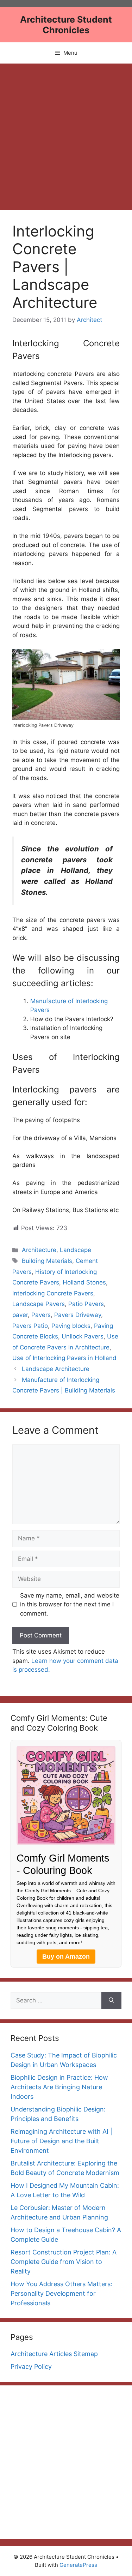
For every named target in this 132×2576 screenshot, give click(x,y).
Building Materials (47, 1261)
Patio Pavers (86, 1304)
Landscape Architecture (56, 1369)
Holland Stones (84, 1282)
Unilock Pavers (83, 1336)
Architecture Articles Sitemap (54, 2354)
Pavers (41, 1315)
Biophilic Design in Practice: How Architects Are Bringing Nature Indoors (59, 2087)
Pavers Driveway (78, 1315)
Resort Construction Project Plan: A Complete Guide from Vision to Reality (64, 2262)
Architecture (39, 1250)
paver (20, 1315)
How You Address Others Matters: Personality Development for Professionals (61, 2293)
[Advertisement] (66, 133)
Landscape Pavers (39, 1304)
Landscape (76, 1250)
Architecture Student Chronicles (66, 25)
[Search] (111, 2001)
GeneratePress (78, 2565)
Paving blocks (71, 1326)
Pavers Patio (30, 1326)
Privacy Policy (31, 2367)
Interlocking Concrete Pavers (53, 1293)
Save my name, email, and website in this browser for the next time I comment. (70, 1604)
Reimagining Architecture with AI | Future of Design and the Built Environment (61, 2141)
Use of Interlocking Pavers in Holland (64, 1358)
